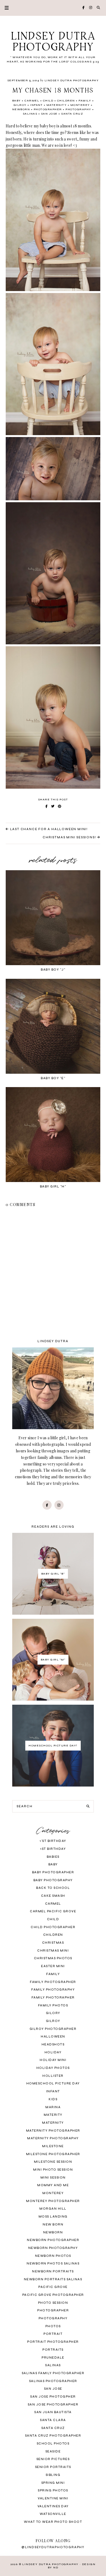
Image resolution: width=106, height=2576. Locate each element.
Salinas (30, 114)
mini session (53, 2178)
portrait (53, 2334)
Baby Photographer (53, 1872)
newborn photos (53, 2256)
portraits (53, 2350)
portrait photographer (53, 2342)
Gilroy (20, 105)
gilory (53, 2013)
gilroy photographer (53, 2029)
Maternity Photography (53, 2138)
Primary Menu (4, 8)
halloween (53, 2037)
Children (66, 101)
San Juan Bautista (53, 2412)
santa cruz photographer (53, 2436)
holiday (53, 2052)
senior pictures (53, 2459)
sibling (53, 2475)
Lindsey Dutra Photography (53, 42)
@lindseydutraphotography (53, 2547)
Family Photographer (53, 1982)
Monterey (80, 105)
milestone (53, 2146)
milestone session (53, 2162)
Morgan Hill (53, 2209)
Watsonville (53, 2514)
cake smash (53, 1896)
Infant (36, 105)
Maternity (57, 105)
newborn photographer (53, 2240)
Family (85, 101)
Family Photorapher (53, 1998)
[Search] (88, 1806)
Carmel (32, 101)
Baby (17, 101)
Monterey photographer (53, 2201)
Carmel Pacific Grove (53, 1911)
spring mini (53, 2483)
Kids (53, 2099)
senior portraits (53, 2467)
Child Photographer (53, 1927)
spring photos (53, 2490)
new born (53, 2225)
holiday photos (53, 2068)
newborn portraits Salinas (53, 2279)
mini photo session (53, 2170)
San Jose (49, 114)
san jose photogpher (53, 2397)
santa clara (53, 2420)
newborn (21, 109)
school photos (53, 2444)
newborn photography (53, 2248)
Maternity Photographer (53, 2131)
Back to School (53, 1888)
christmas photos (53, 1958)
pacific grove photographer (53, 2295)
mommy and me (53, 2185)
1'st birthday (53, 1841)
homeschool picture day (53, 2083)
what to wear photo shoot (53, 2522)
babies (53, 1857)
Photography (78, 109)
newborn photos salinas (53, 2264)
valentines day (53, 2506)
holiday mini (53, 2060)
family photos (53, 2005)
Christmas (53, 1943)
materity (53, 2115)
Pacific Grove (53, 2287)
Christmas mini (53, 1951)
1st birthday (53, 1849)
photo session (53, 2303)
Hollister (53, 2076)
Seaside (53, 2451)
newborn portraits (53, 2271)
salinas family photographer (53, 2373)
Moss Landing (53, 2217)
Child (48, 101)
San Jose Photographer (53, 2405)
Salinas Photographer (53, 2381)
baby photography (53, 1880)
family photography (53, 1990)
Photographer (48, 109)
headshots (53, 2044)
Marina (53, 2107)
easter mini (53, 1966)
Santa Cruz (72, 114)
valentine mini (53, 2498)
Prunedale (53, 2358)
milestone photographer (53, 2154)
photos (53, 2326)
